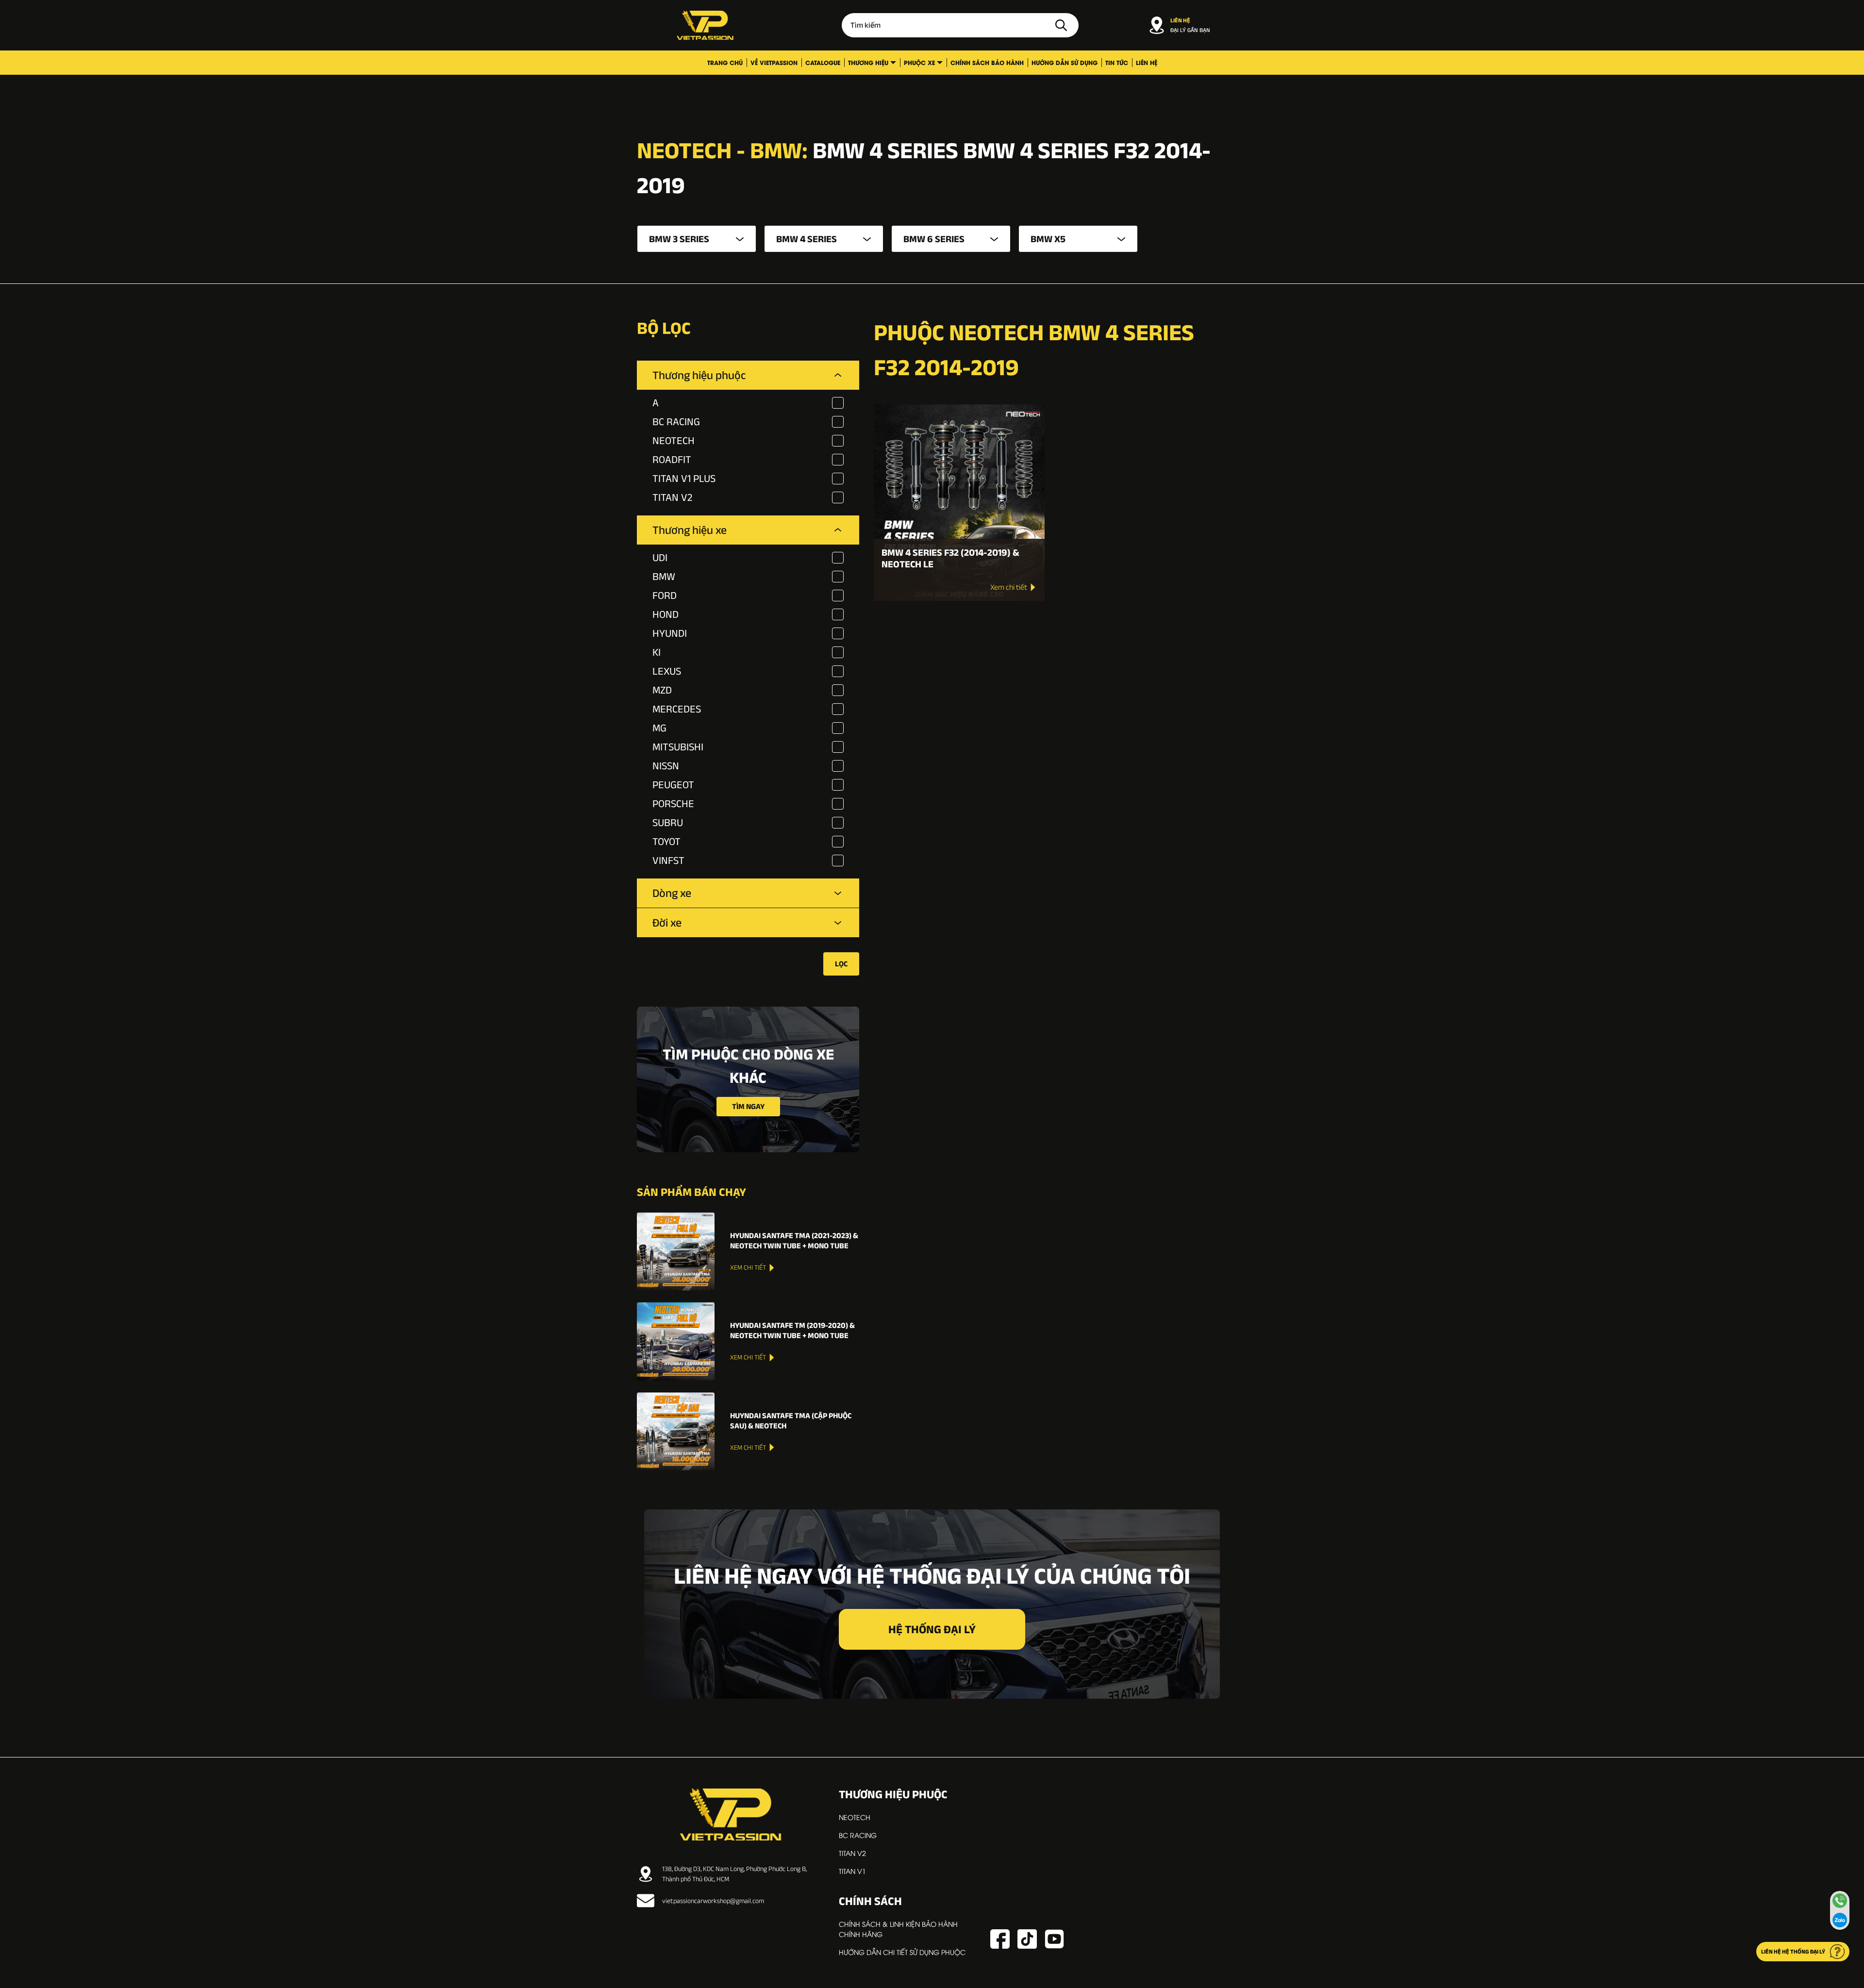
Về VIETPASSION (774, 62)
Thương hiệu (868, 62)
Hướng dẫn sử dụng (1065, 62)
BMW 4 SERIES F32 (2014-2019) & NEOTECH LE (950, 558)
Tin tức (1117, 62)
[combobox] (697, 239)
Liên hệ (1147, 62)
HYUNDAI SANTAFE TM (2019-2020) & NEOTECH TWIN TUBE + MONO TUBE (792, 1330)
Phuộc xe (919, 62)
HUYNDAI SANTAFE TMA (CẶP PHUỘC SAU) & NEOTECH (791, 1421)
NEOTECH (855, 1817)
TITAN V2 (852, 1853)
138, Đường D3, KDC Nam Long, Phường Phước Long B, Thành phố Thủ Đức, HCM (734, 1874)
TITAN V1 (852, 1871)
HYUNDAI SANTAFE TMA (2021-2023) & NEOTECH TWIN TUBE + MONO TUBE (794, 1241)
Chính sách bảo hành (987, 62)
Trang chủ (725, 62)
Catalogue (823, 62)
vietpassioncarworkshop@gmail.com (713, 1901)
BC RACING (858, 1835)
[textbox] (697, 239)
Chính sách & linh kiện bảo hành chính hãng (898, 1929)
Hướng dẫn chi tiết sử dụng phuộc (902, 1952)
